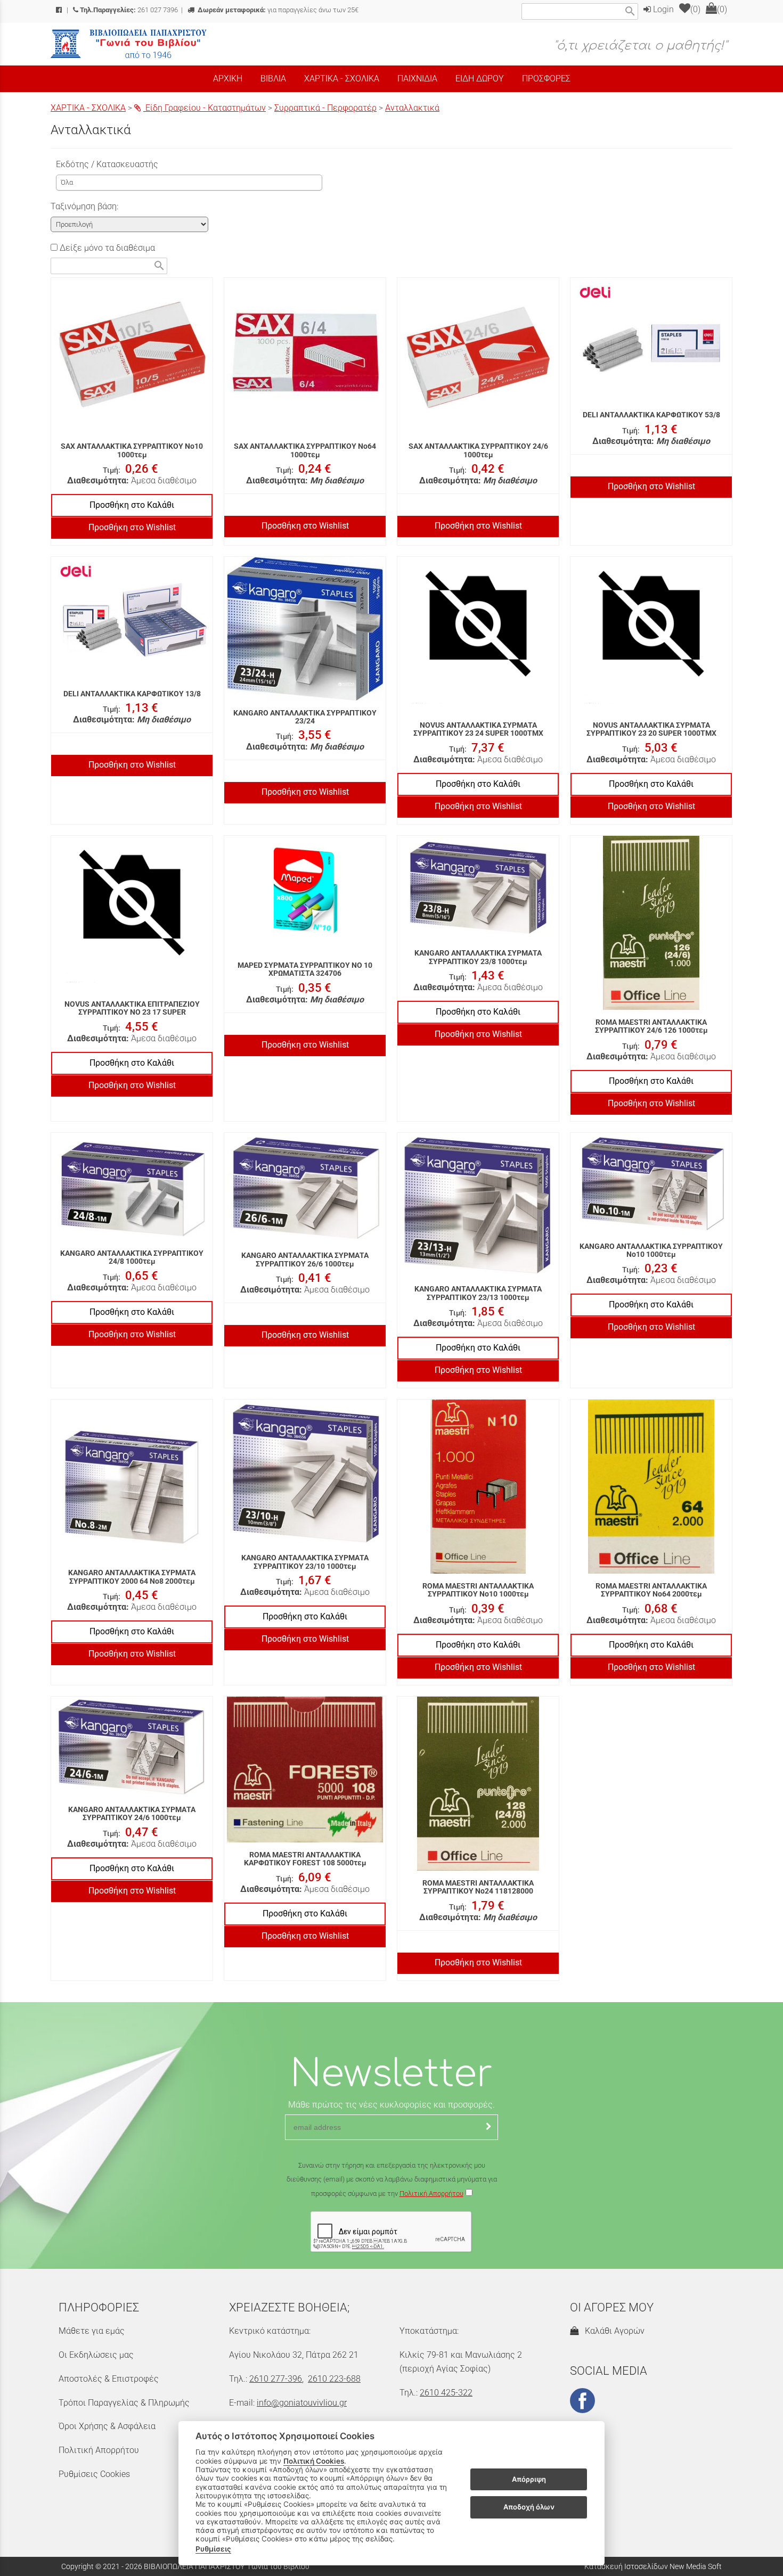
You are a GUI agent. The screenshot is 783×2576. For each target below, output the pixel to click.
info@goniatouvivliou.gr (302, 2403)
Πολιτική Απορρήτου (431, 2194)
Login (662, 9)
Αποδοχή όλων (529, 2507)
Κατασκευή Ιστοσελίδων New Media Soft (653, 2566)
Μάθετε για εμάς (92, 2331)
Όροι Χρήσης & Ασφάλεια (107, 2426)
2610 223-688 (334, 2379)
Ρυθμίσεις (213, 2549)
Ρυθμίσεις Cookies (94, 2474)
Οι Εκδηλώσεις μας (96, 2355)
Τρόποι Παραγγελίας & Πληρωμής (124, 2403)
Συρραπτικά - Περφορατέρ (325, 108)
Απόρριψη (529, 2479)
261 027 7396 (129, 10)
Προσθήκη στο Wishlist (132, 527)
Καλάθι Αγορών (613, 2331)
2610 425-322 (446, 2393)
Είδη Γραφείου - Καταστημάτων (205, 108)
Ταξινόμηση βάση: (84, 206)
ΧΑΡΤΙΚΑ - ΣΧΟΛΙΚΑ (88, 108)
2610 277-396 (276, 2379)
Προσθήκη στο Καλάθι (132, 505)
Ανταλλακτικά (412, 108)
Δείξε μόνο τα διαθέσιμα (106, 248)
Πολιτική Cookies (314, 2461)
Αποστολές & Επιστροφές (109, 2379)
